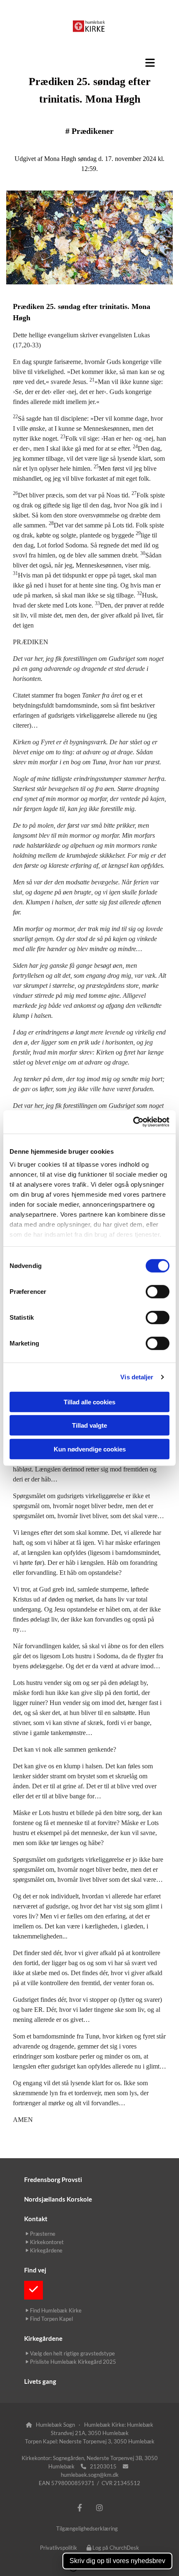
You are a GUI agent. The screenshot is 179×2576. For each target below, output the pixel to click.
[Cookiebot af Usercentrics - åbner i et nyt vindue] (133, 1122)
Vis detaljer (137, 1377)
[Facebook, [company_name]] (80, 2508)
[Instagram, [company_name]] (99, 2508)
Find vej (35, 2270)
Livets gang (40, 2381)
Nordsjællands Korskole (58, 2199)
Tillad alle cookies (89, 1402)
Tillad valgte (89, 1425)
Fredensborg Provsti (53, 2179)
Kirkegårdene (43, 2338)
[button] (89, 63)
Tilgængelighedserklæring (87, 2528)
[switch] (158, 1291)
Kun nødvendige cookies (90, 1449)
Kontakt (36, 2219)
